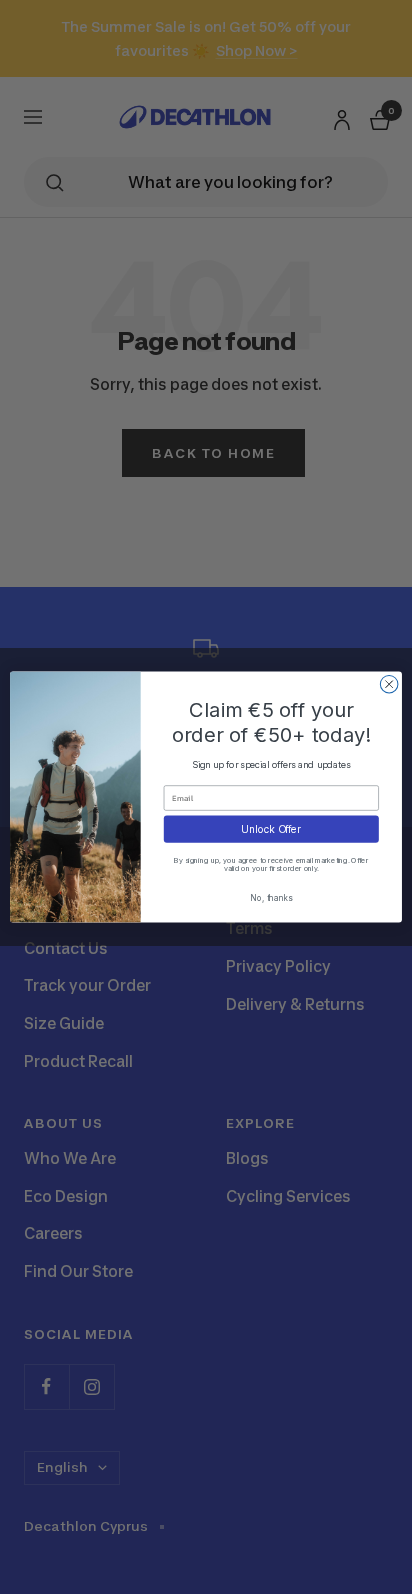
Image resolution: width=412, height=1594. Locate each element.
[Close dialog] (389, 684)
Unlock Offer (271, 829)
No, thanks (271, 897)
